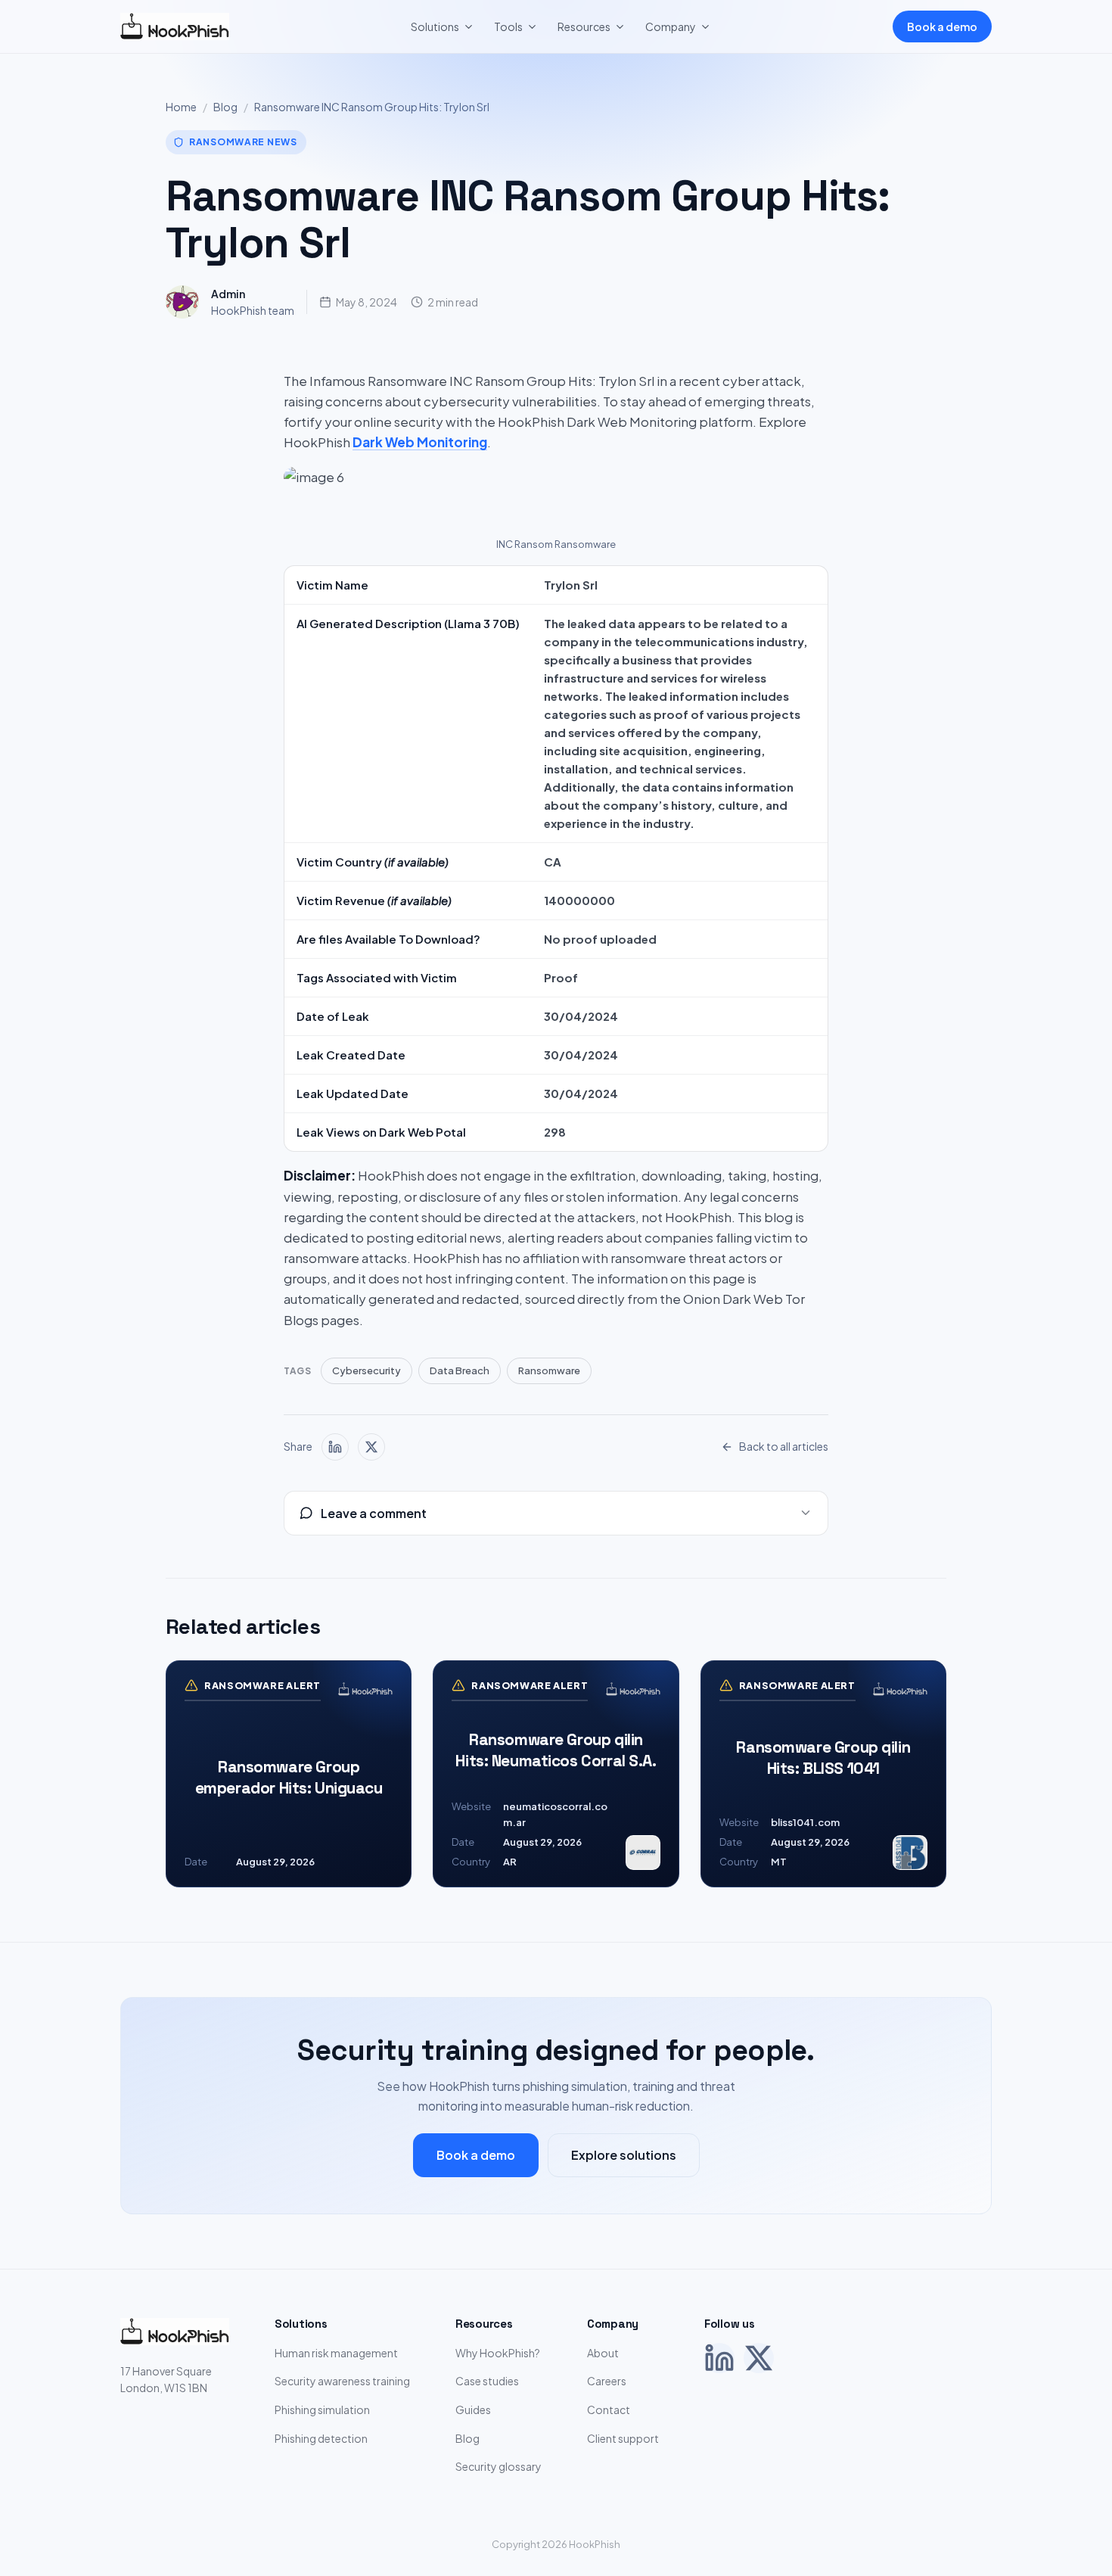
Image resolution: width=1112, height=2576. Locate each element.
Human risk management (336, 2353)
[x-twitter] (371, 1447)
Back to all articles (784, 1446)
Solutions (435, 26)
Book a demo (942, 26)
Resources (584, 26)
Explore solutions (624, 2155)
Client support (623, 2438)
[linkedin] (335, 1447)
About (603, 2353)
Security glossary (499, 2466)
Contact (609, 2410)
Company (671, 26)
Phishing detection (321, 2438)
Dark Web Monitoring (420, 442)
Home (181, 107)
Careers (607, 2381)
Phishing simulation (322, 2410)
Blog (225, 107)
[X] (759, 2358)
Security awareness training (342, 2381)
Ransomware (549, 1370)
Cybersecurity (367, 1370)
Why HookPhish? (498, 2353)
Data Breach (460, 1370)
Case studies (487, 2381)
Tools (508, 26)
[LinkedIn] (719, 2358)
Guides (473, 2410)
